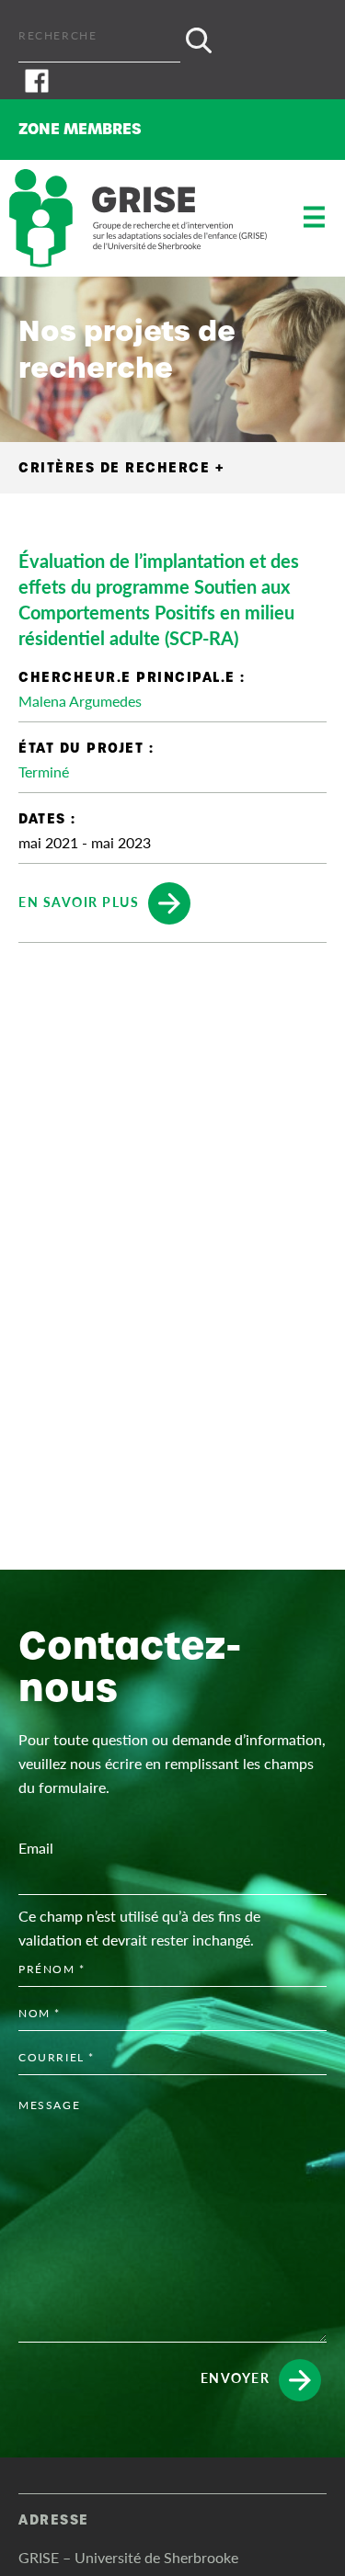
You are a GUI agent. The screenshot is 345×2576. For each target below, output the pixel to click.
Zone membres (80, 129)
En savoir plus (79, 901)
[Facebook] (172, 81)
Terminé (44, 772)
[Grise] (138, 218)
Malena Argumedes (80, 701)
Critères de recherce (121, 468)
